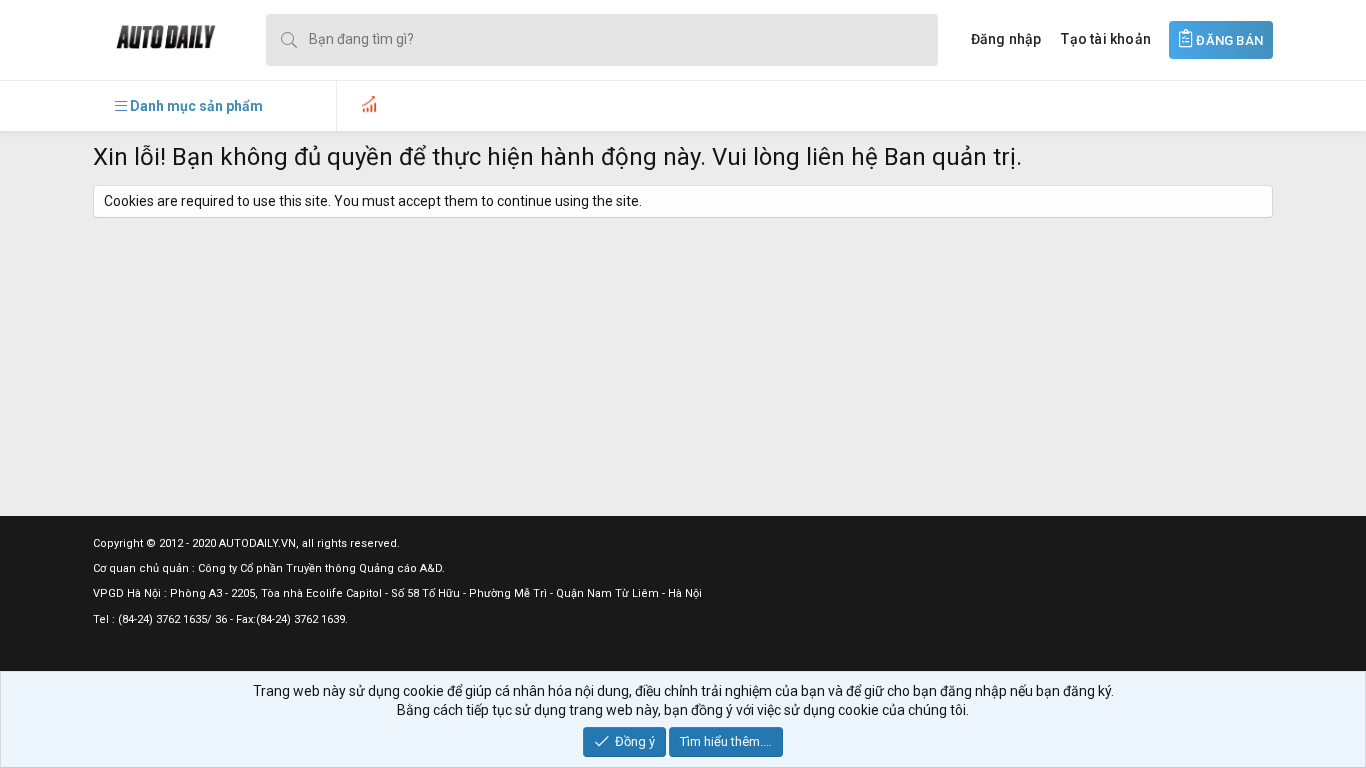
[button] (189, 106)
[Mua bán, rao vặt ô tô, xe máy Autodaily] (154, 39)
